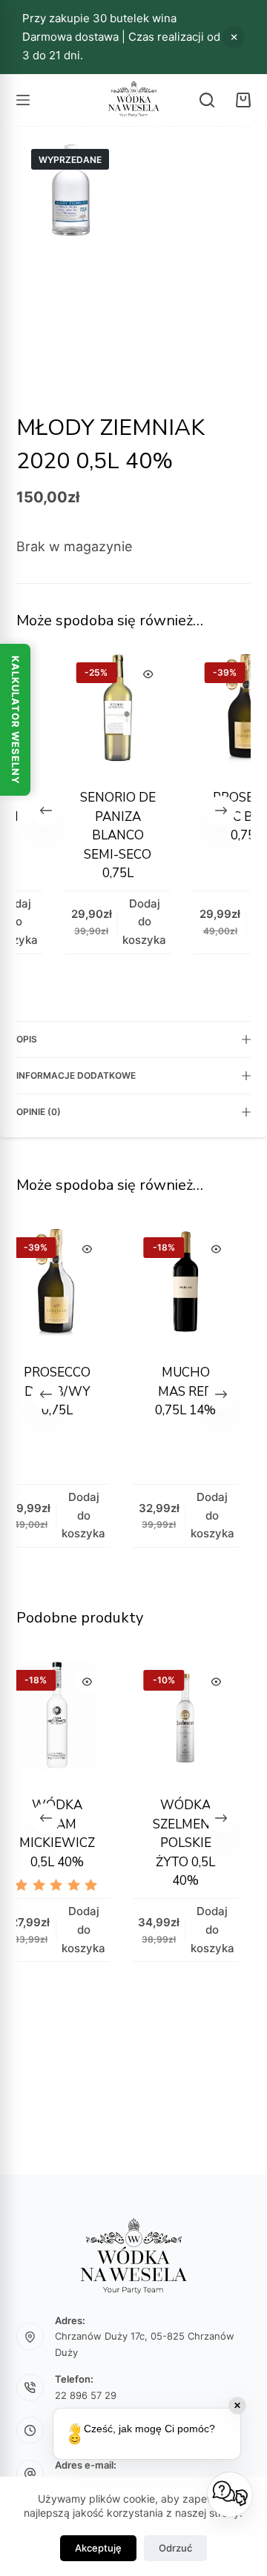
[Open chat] (230, 2495)
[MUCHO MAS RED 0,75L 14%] (152, 1285)
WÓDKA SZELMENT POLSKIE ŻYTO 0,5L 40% (152, 1843)
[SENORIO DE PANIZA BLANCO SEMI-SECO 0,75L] (99, 710)
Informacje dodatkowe (76, 1075)
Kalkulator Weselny (16, 720)
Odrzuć (175, 2548)
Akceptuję (98, 2548)
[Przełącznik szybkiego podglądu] (129, 674)
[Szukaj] (207, 100)
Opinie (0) (39, 1112)
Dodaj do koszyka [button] (126, 922)
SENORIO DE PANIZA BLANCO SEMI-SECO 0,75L (99, 835)
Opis (27, 1039)
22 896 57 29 (86, 2395)
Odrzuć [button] (234, 37)
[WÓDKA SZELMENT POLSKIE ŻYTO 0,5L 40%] (152, 1718)
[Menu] (23, 100)
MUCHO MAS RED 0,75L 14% (151, 1391)
